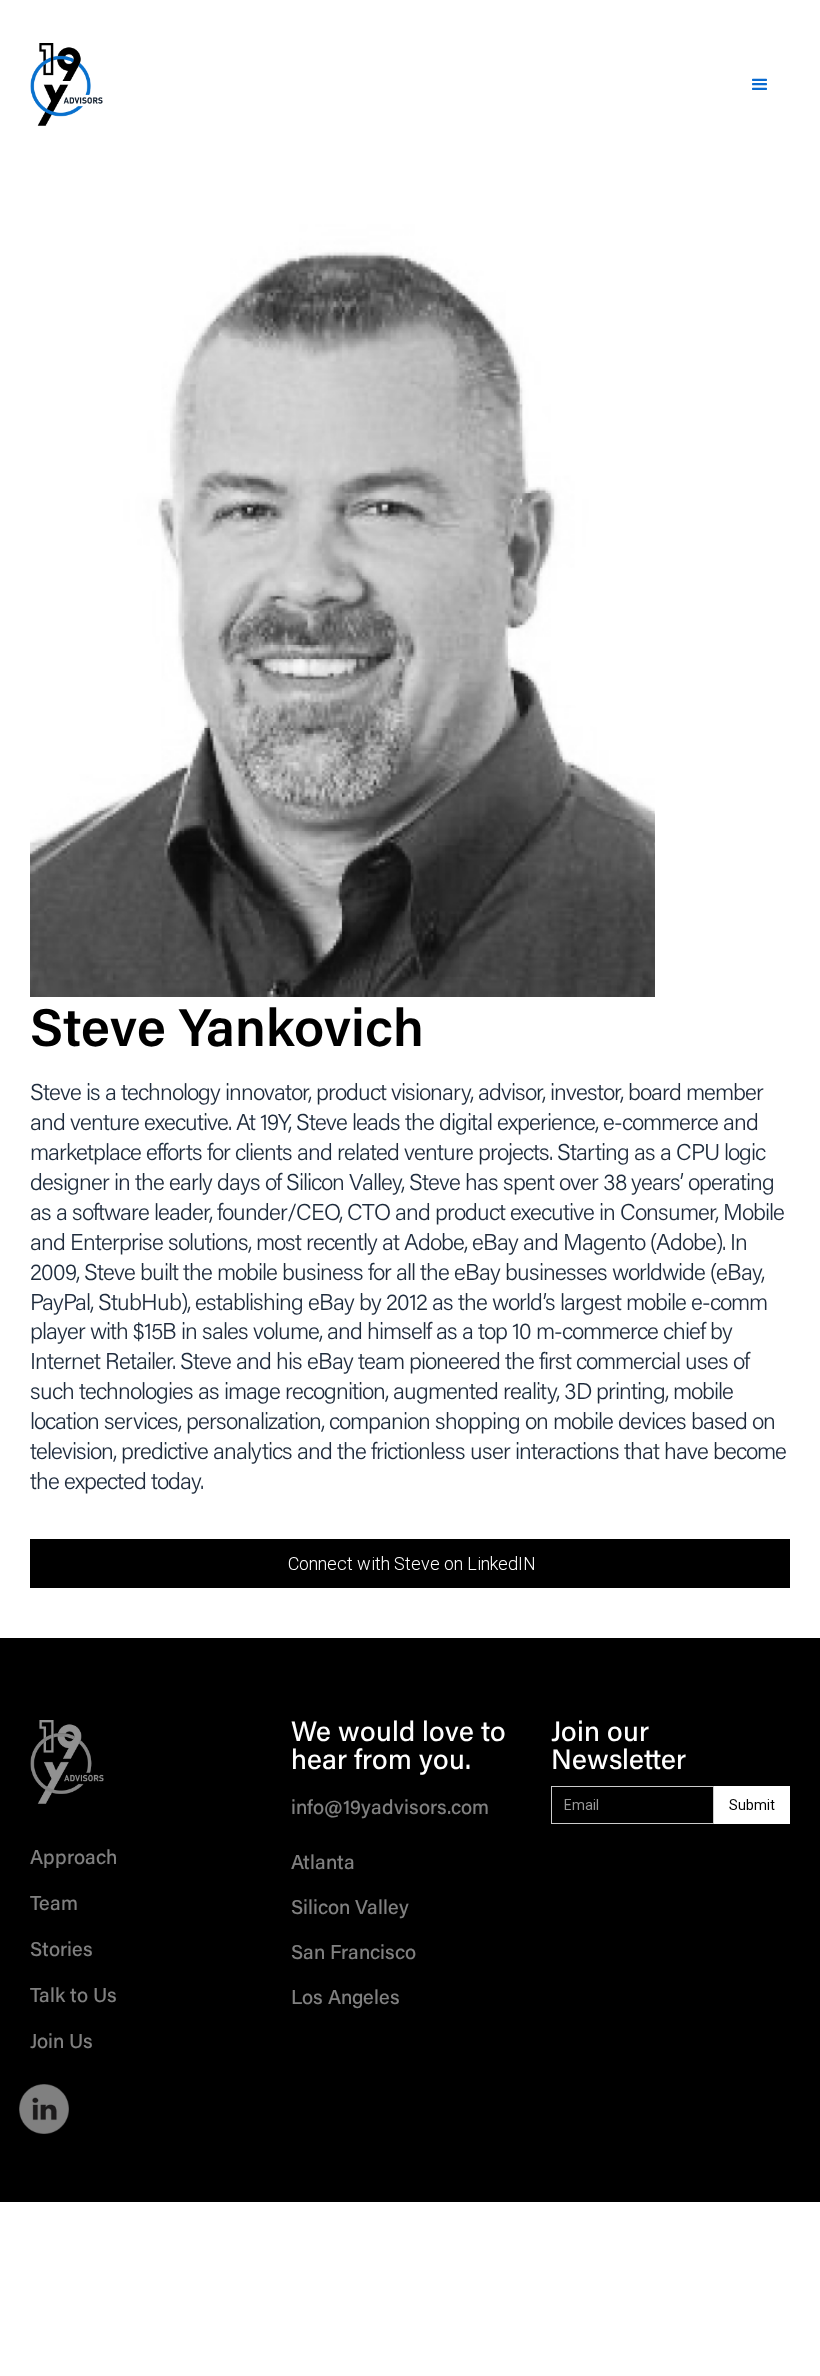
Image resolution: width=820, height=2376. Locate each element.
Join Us (61, 2043)
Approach (73, 1859)
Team (54, 1905)
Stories (61, 1951)
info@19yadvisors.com (390, 1809)
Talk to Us (73, 1997)
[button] (760, 85)
